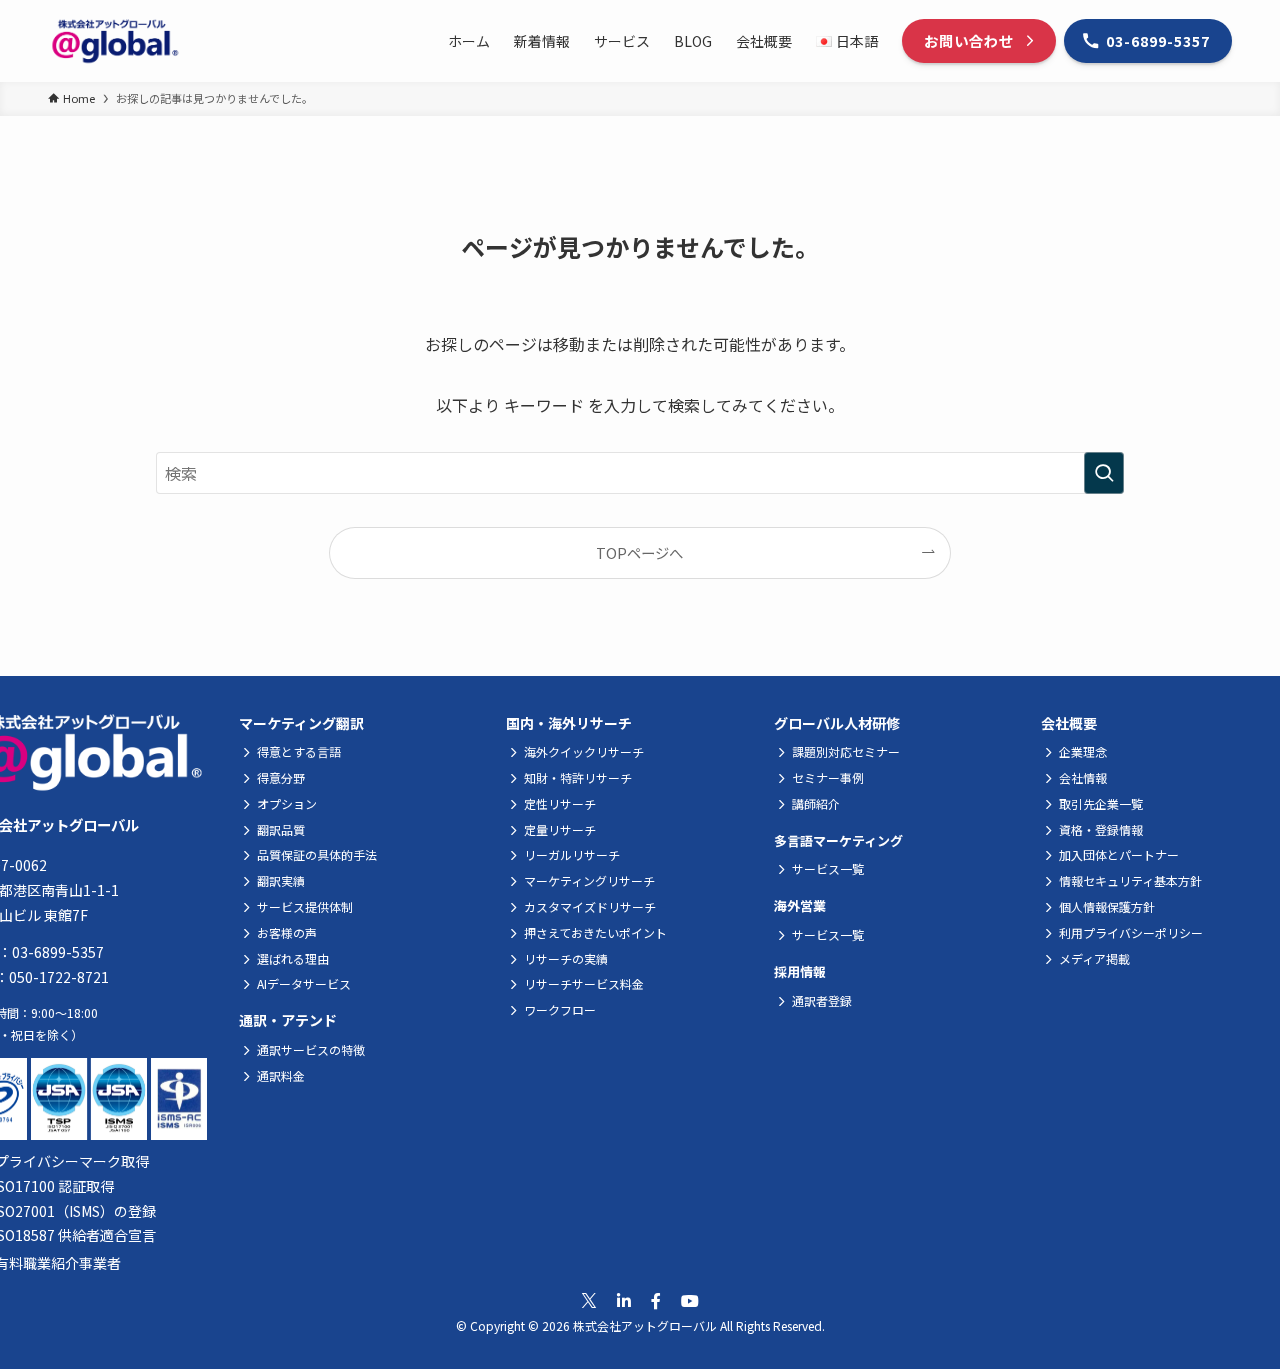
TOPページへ (639, 552)
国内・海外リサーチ (569, 723)
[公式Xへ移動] (589, 1301)
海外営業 (800, 905)
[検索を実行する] (1104, 473)
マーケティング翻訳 (301, 723)
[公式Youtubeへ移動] (690, 1300)
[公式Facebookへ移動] (656, 1300)
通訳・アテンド (288, 1020)
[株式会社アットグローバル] (114, 41)
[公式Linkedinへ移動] (624, 1300)
